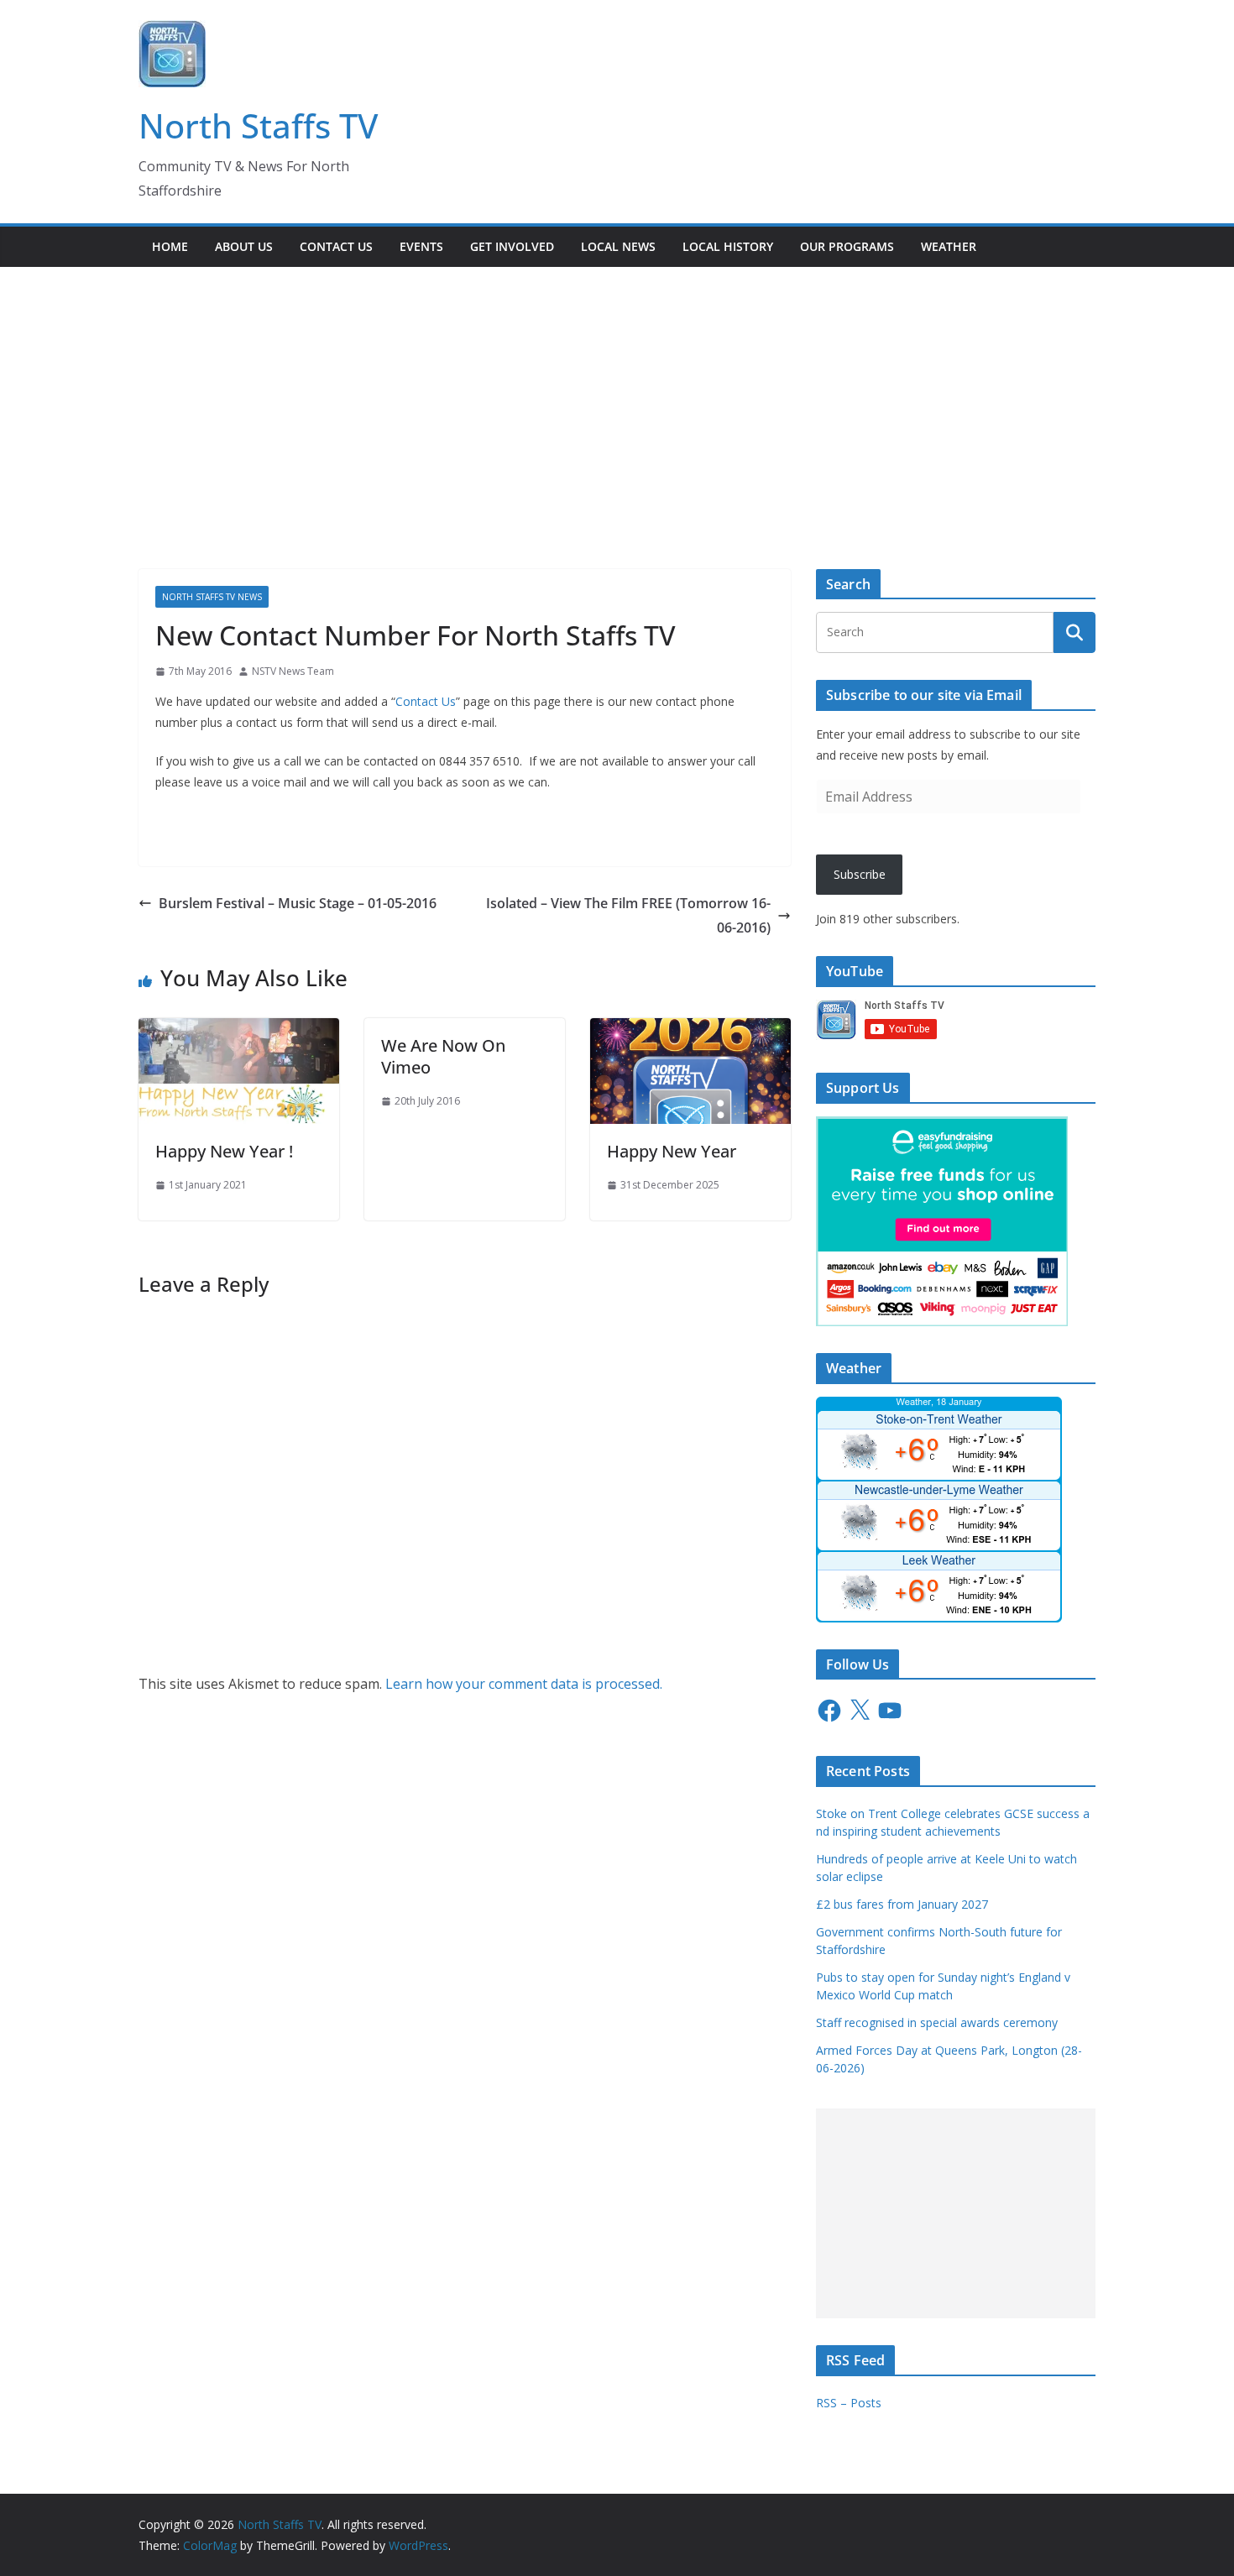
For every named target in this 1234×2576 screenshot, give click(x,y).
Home (170, 246)
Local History (728, 246)
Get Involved (512, 246)
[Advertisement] (617, 393)
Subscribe (860, 874)
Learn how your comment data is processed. (524, 1684)
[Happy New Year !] (239, 1030)
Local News (618, 246)
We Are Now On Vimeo (443, 1056)
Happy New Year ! (224, 1151)
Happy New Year (672, 1151)
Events (421, 246)
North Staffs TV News (212, 597)
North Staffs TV (258, 125)
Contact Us (336, 246)
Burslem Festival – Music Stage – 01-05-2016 (298, 903)
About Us (244, 246)
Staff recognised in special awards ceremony (937, 2022)
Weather (949, 246)
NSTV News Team (293, 671)
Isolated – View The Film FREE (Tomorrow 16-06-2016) (628, 915)
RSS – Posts (849, 2403)
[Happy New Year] (690, 1030)
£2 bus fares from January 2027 (902, 1904)
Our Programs (847, 246)
